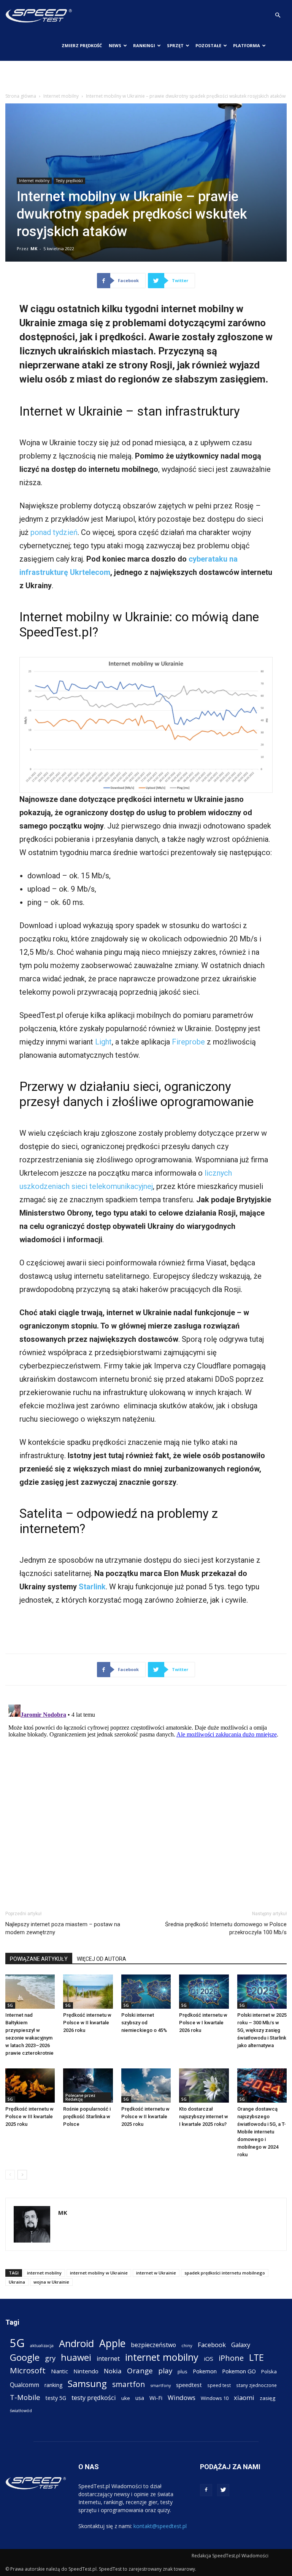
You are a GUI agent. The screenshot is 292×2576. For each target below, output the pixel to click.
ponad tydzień (54, 532)
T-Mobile (25, 2397)
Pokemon (205, 2371)
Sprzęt (175, 45)
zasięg (267, 2398)
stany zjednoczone (256, 2385)
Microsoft (28, 2370)
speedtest (189, 2385)
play (165, 2370)
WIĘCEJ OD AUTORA (102, 1959)
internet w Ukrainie (156, 2273)
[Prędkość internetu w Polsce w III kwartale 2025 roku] (30, 2086)
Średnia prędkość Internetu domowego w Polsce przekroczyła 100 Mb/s (226, 1928)
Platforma (247, 45)
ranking (53, 2385)
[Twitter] (223, 2490)
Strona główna (21, 96)
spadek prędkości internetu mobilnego (225, 2273)
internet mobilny (44, 2273)
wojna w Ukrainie (51, 2282)
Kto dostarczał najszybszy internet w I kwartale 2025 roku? (204, 2117)
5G (10, 2005)
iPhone (231, 2358)
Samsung (87, 2383)
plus (182, 2371)
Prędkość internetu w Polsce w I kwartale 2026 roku (203, 2023)
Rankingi (144, 45)
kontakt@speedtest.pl (160, 2526)
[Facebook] (206, 2490)
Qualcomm (25, 2385)
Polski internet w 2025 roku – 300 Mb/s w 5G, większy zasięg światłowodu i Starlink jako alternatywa (262, 2030)
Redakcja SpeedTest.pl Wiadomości (230, 2556)
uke (126, 2398)
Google (25, 2357)
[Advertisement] (146, 78)
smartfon (129, 2384)
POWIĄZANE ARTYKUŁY (39, 1959)
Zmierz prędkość (82, 45)
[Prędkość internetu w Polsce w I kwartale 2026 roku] (204, 1992)
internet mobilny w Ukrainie (99, 2273)
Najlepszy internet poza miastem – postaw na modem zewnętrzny (63, 1928)
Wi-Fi (156, 2398)
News (115, 45)
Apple (112, 2343)
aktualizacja (42, 2345)
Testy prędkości (69, 181)
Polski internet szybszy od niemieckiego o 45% (144, 2023)
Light (103, 1042)
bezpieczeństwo (153, 2345)
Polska (269, 2371)
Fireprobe (188, 1042)
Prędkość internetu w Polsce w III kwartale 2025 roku (29, 2117)
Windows (182, 2397)
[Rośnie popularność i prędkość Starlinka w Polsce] (88, 2086)
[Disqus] (146, 1797)
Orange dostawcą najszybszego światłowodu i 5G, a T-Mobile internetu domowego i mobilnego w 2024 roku (262, 2132)
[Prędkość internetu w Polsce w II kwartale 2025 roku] (146, 2086)
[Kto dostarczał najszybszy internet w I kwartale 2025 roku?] (204, 2086)
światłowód (21, 2411)
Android (76, 2343)
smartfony (160, 2385)
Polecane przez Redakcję (80, 2097)
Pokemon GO (239, 2371)
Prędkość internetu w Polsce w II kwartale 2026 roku (87, 2023)
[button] (278, 15)
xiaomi (244, 2397)
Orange (140, 2371)
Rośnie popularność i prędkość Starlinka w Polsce (87, 2117)
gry (50, 2358)
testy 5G (56, 2398)
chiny (187, 2345)
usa (140, 2398)
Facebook (212, 2345)
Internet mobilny (61, 96)
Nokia (113, 2371)
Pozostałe (208, 45)
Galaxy (241, 2345)
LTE (256, 2358)
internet (108, 2359)
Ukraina (17, 2282)
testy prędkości (94, 2397)
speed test (219, 2385)
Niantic (60, 2371)
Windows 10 (215, 2398)
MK (34, 248)
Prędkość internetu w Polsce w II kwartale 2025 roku (145, 2117)
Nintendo (86, 2371)
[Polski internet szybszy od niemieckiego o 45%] (146, 1992)
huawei (76, 2358)
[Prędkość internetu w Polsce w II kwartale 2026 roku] (88, 1992)
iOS (209, 2359)
